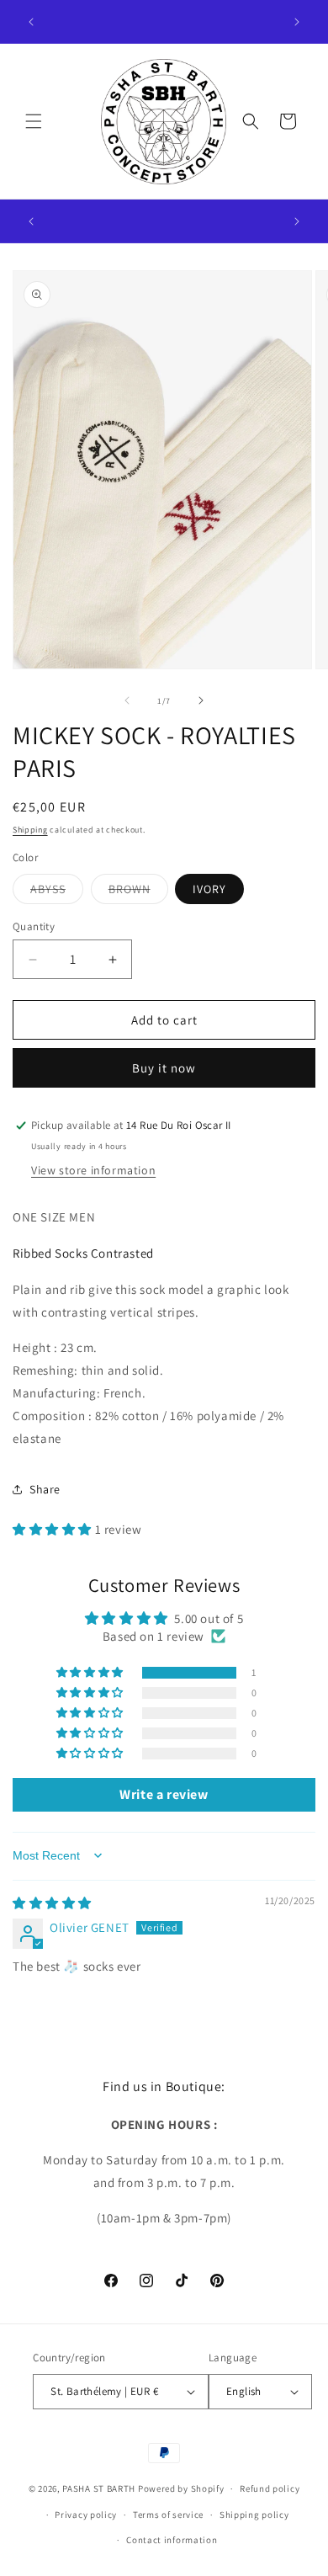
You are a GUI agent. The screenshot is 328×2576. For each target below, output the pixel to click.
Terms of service (168, 2515)
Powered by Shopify (181, 2488)
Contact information (172, 2540)
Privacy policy (86, 2515)
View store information (93, 1170)
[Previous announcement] (31, 22)
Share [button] (45, 1489)
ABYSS (57, 892)
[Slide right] (201, 700)
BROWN (138, 892)
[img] (52, 1903)
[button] (34, 121)
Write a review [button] (164, 1794)
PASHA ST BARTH (99, 2488)
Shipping (30, 830)
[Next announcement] (297, 22)
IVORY (209, 889)
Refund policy (270, 2488)
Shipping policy (254, 2515)
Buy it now (164, 1068)
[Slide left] (127, 700)
